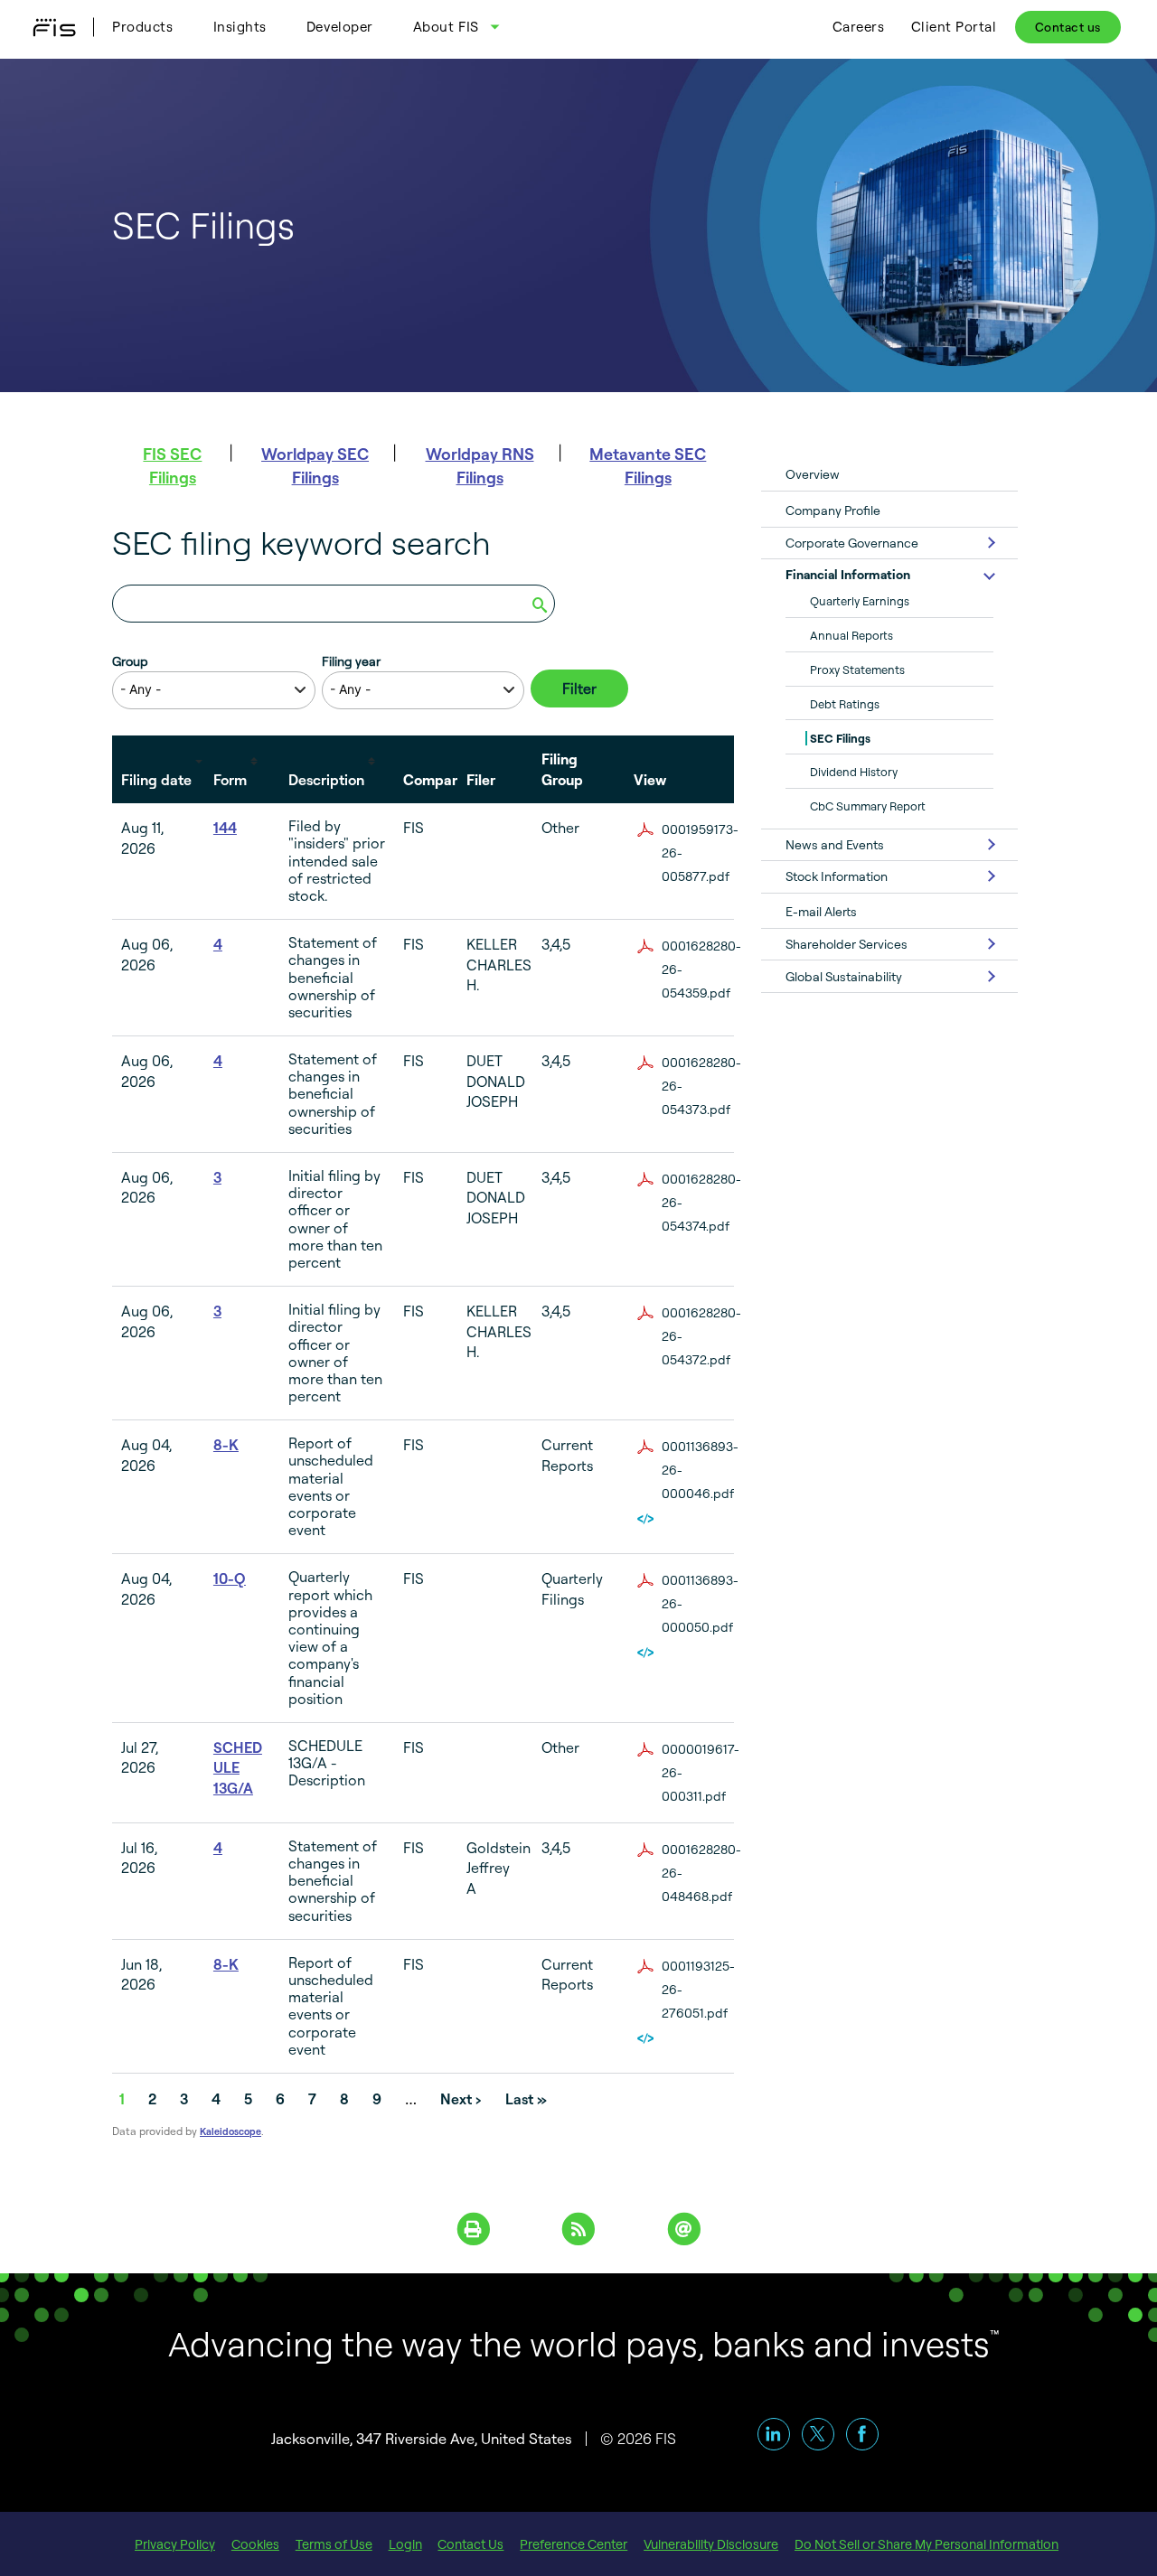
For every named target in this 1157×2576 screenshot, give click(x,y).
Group (130, 661)
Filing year (351, 661)
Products (142, 27)
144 (225, 828)
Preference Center (574, 2544)
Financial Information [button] (848, 574)
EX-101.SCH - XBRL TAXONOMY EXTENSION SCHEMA (648, 1519)
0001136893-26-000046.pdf (700, 1470)
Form (230, 780)
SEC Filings (840, 738)
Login (405, 2544)
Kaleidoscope (230, 2131)
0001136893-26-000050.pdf (700, 1603)
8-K (226, 1445)
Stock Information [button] (837, 876)
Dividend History (854, 772)
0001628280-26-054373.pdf (701, 1086)
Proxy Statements (857, 670)
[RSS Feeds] (579, 2227)
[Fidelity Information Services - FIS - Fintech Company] (61, 27)
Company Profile (833, 510)
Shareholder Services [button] (847, 944)
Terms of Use (334, 2544)
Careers (859, 27)
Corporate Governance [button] (852, 543)
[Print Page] (473, 2227)
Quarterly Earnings (860, 601)
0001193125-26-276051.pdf (698, 1989)
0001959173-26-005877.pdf (700, 852)
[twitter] (818, 2434)
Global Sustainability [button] (844, 976)
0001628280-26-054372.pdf (701, 1336)
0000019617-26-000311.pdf (701, 1772)
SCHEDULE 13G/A (238, 1768)
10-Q (230, 1578)
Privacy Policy (175, 2544)
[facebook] (862, 2434)
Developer (340, 27)
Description (326, 780)
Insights (240, 27)
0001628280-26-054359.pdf (701, 969)
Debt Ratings (845, 704)
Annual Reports (851, 635)
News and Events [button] (835, 844)
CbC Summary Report (868, 806)
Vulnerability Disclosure (711, 2544)
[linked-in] (774, 2434)
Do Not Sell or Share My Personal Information (927, 2544)
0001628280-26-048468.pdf (701, 1873)
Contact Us (470, 2544)
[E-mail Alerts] (684, 2227)
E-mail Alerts (821, 911)
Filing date (156, 780)
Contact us (1068, 27)
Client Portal (954, 27)
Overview (813, 474)
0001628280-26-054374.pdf (701, 1202)
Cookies (255, 2544)
